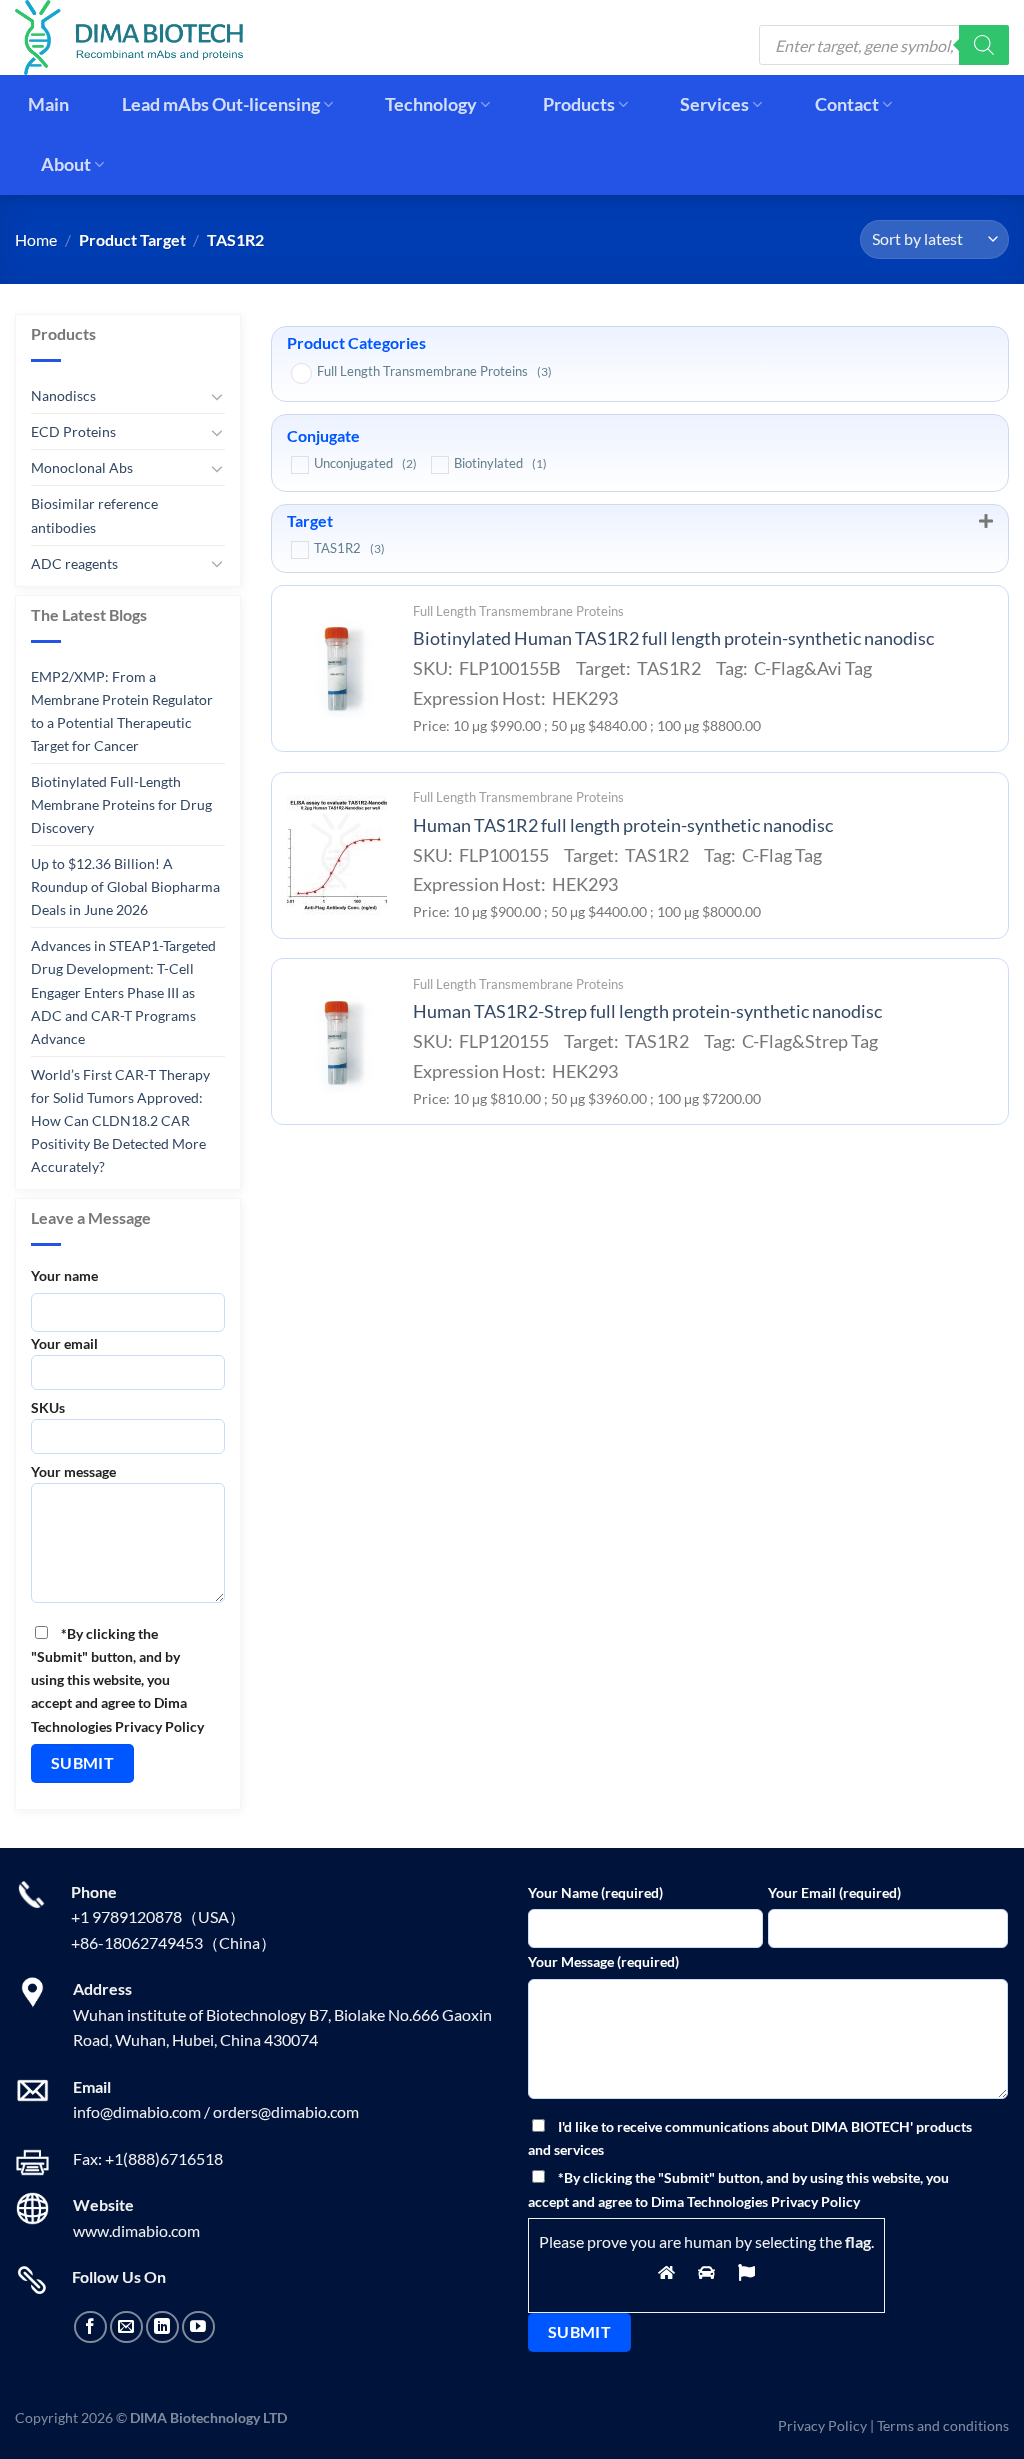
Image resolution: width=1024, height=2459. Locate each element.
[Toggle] (217, 396)
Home (36, 239)
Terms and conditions (943, 2425)
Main (48, 104)
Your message (73, 1470)
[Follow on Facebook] (90, 2327)
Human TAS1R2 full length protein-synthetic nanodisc (623, 825)
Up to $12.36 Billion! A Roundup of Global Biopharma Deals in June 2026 (125, 886)
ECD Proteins (73, 431)
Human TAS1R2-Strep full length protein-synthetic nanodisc (647, 1011)
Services (714, 104)
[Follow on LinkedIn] (162, 2327)
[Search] (984, 45)
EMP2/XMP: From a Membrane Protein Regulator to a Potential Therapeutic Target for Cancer (122, 711)
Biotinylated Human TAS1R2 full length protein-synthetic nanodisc (673, 638)
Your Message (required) (603, 1961)
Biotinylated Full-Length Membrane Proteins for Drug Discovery (121, 804)
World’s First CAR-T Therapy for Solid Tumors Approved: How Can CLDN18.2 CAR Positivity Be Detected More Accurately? (120, 1120)
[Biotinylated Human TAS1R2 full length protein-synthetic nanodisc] (337, 668)
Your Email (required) (834, 1892)
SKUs (48, 1407)
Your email (64, 1343)
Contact (847, 104)
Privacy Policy (822, 2425)
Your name (64, 1275)
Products (579, 104)
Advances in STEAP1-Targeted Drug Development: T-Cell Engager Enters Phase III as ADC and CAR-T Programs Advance (123, 991)
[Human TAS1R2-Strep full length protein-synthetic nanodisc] (337, 1042)
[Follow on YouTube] (198, 2327)
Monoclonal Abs (82, 467)
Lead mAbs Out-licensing (221, 104)
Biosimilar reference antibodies (94, 515)
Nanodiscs (63, 395)
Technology (431, 104)
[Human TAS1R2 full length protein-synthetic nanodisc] (337, 855)
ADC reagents (74, 562)
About (66, 164)
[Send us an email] (126, 2327)
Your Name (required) (595, 1892)
